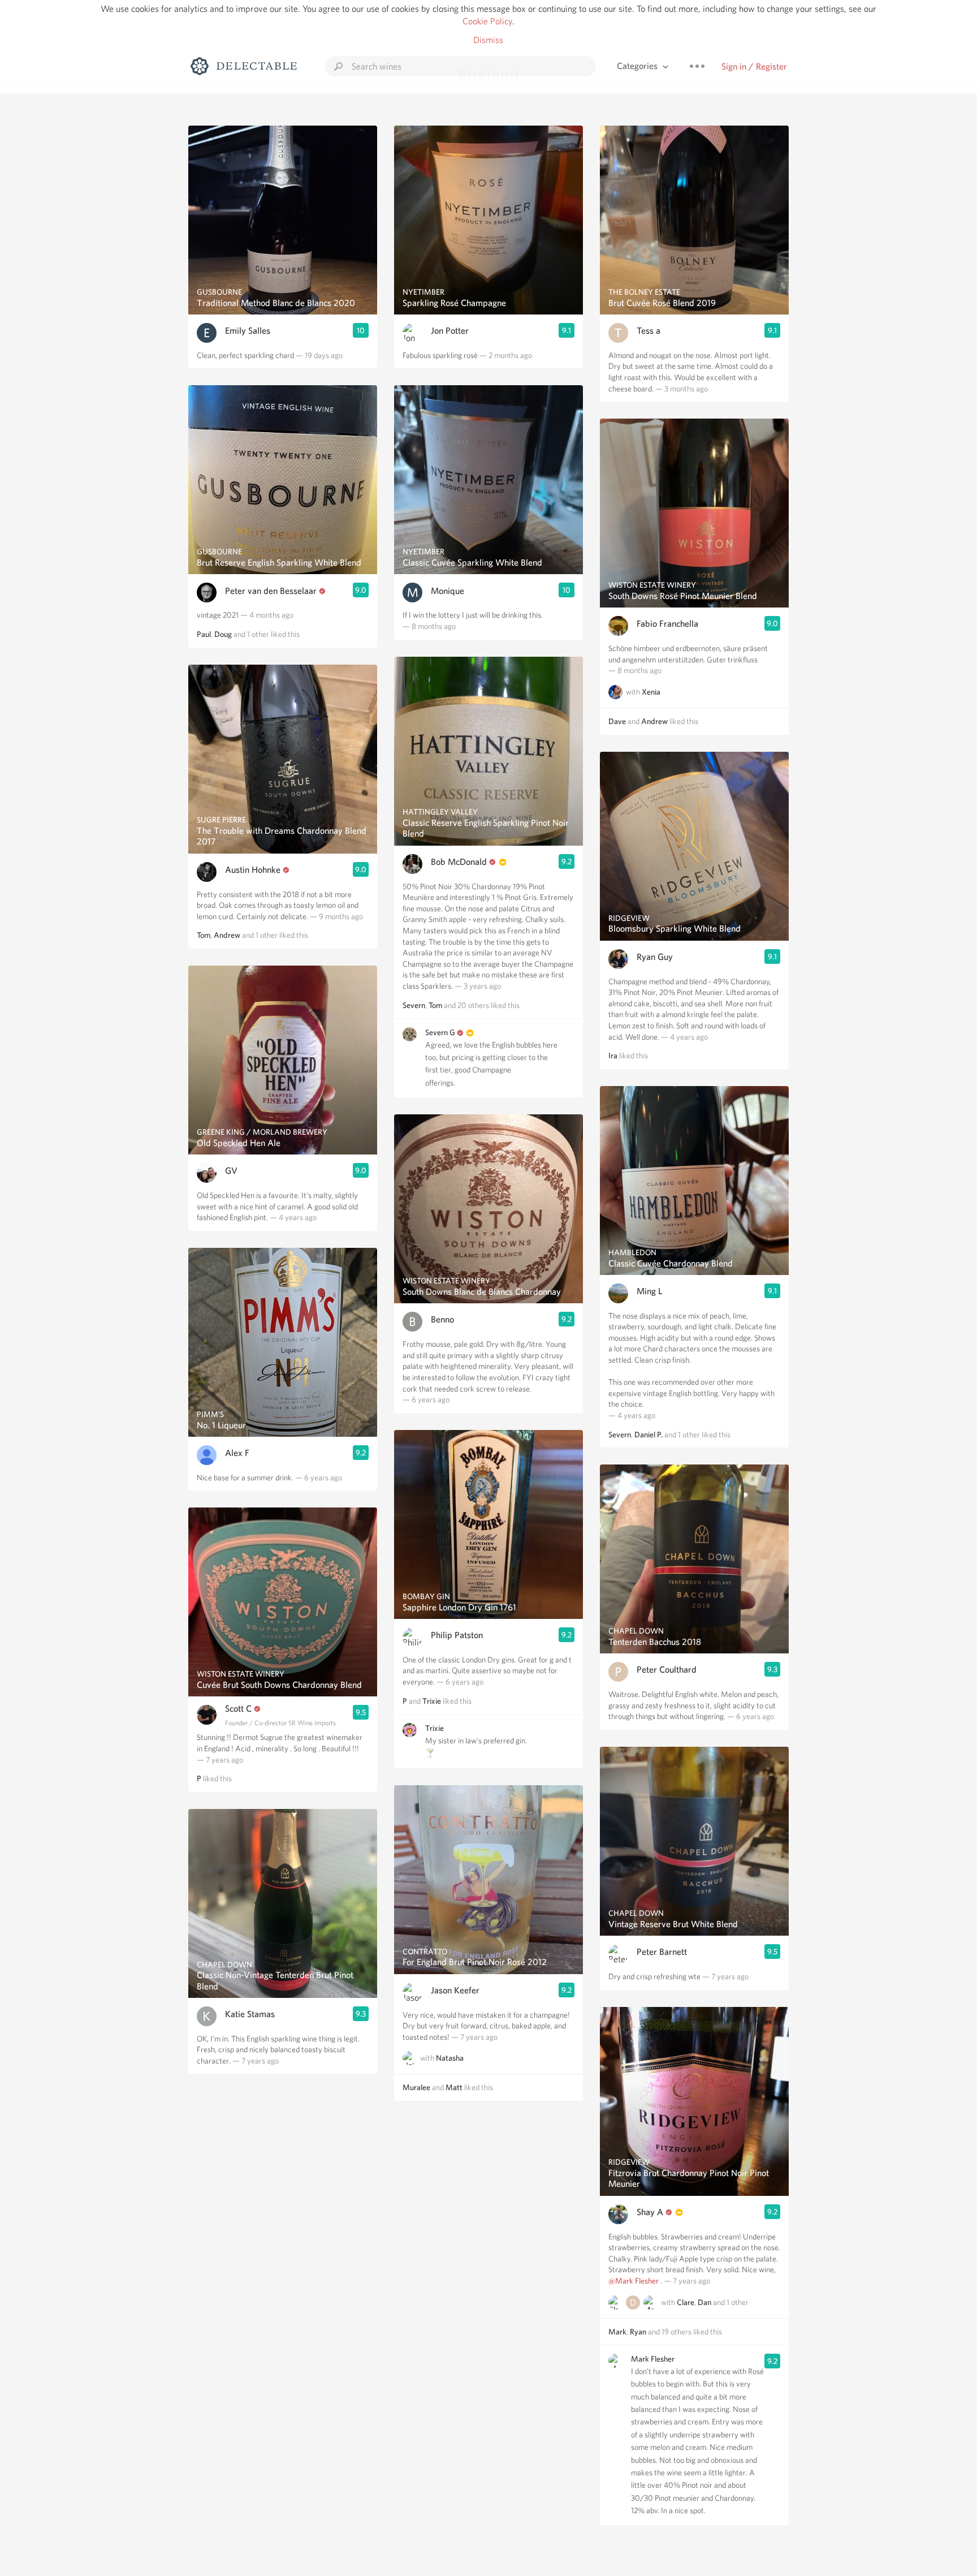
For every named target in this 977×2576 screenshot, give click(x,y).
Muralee (416, 2087)
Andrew (227, 935)
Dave (617, 721)
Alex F (237, 1453)
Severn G (440, 1032)
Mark (617, 2332)
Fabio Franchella (667, 624)
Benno (442, 1319)
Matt (454, 2087)
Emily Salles (248, 331)
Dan (704, 2302)
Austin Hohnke (253, 870)
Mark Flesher (653, 2359)
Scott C (238, 1709)
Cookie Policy (487, 21)
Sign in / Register (754, 66)
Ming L (649, 1291)
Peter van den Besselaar (271, 591)
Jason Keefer (455, 1990)
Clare (686, 2302)
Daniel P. (649, 1435)
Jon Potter (450, 331)
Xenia (651, 692)
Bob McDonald (459, 862)
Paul (204, 634)
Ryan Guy (655, 957)
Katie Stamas (250, 2014)
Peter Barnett (662, 1952)
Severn (414, 1005)
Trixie (432, 1701)
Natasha (450, 2058)
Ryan (638, 2332)
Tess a (649, 331)
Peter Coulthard (667, 1670)
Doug (223, 634)
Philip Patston (457, 1635)
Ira (613, 1056)
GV (231, 1171)
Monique (448, 591)
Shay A (650, 2212)
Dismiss (488, 40)
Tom (204, 935)
